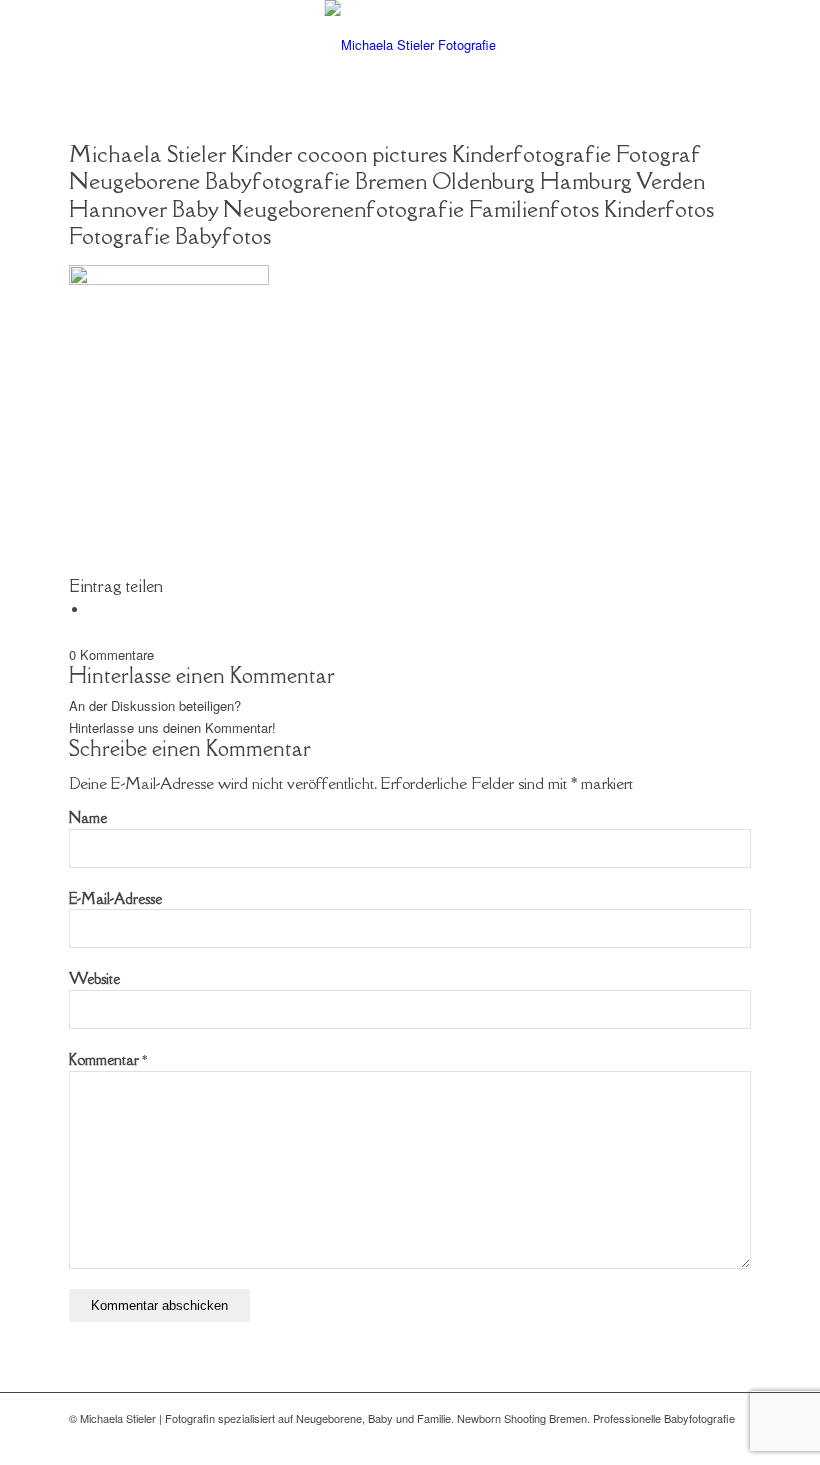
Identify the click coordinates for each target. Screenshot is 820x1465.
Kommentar (108, 1059)
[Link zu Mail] (706, 1440)
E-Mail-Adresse (115, 898)
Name (88, 817)
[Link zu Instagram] (736, 1440)
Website (94, 978)
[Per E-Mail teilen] (94, 609)
